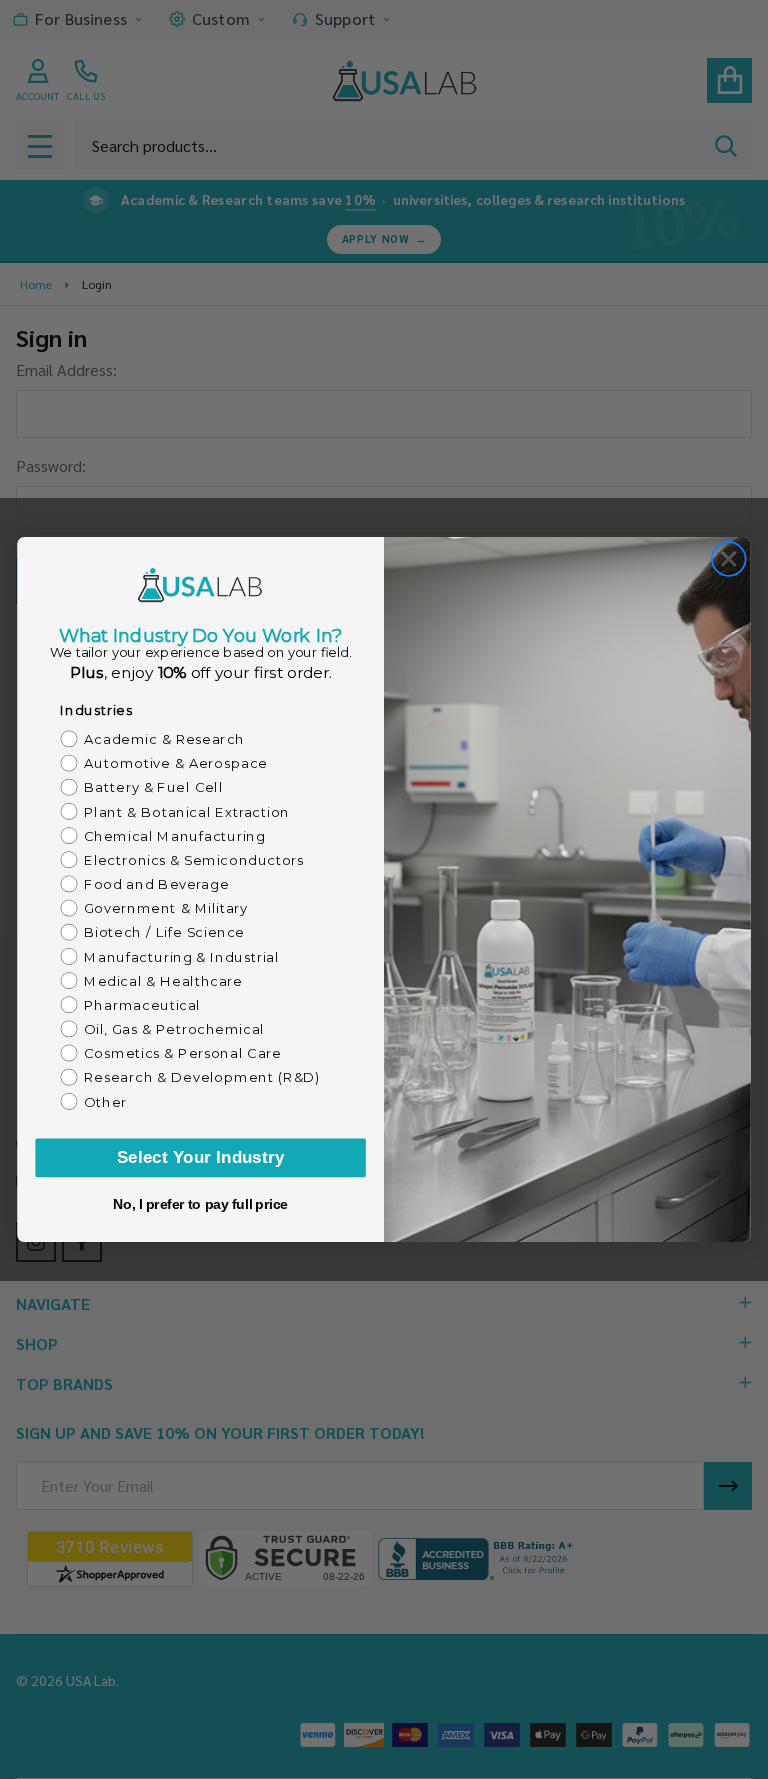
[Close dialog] (729, 559)
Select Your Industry (200, 1157)
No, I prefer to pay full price (200, 1204)
